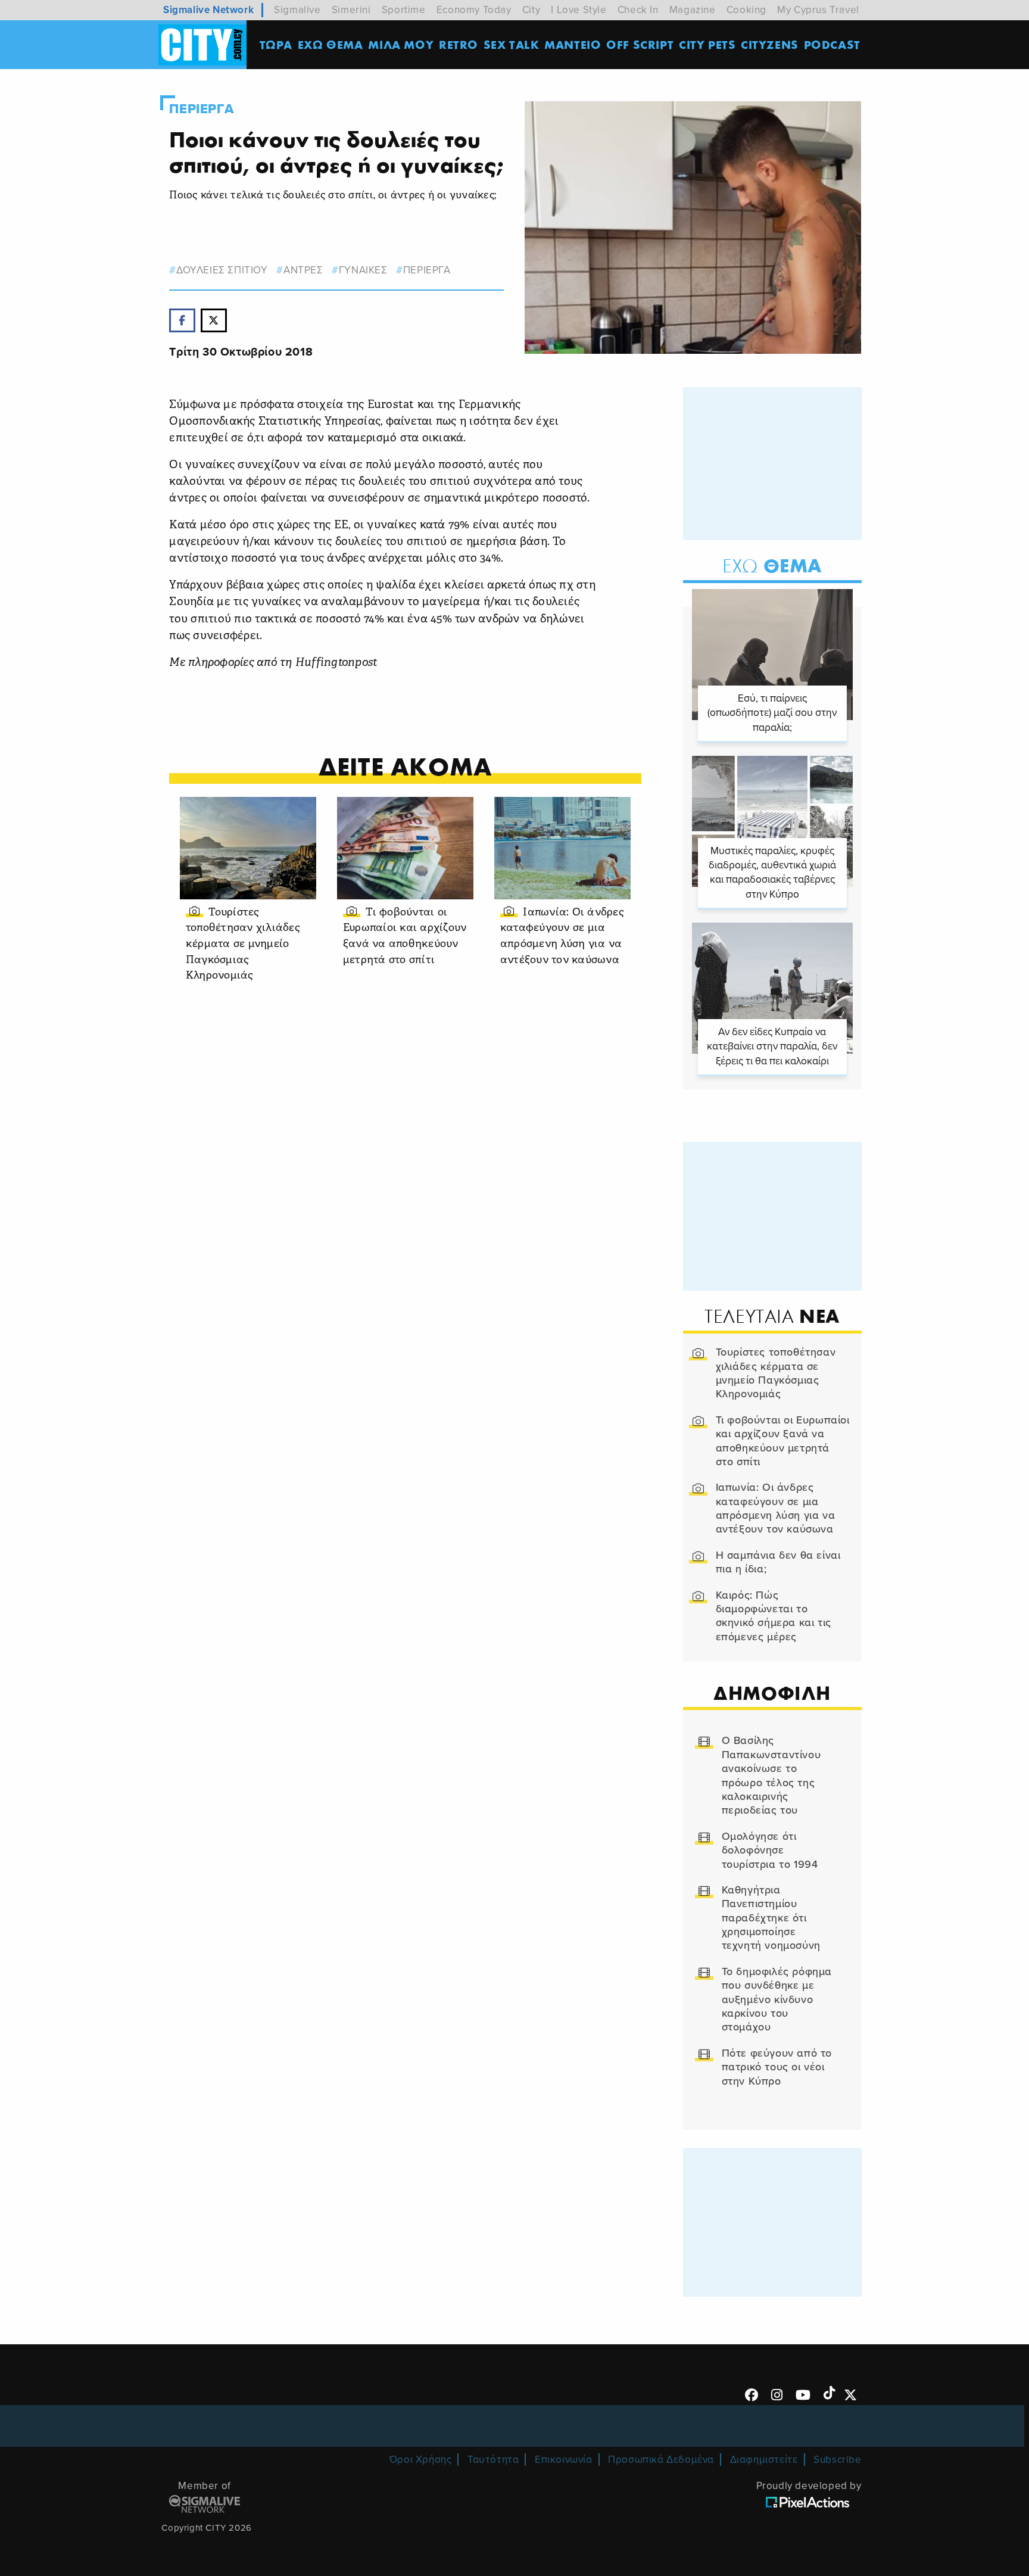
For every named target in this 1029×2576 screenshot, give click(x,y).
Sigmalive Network (208, 10)
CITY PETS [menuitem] (707, 44)
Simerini (351, 10)
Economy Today (474, 10)
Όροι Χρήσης (421, 2460)
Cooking (746, 10)
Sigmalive (297, 10)
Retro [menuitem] (459, 44)
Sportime (404, 10)
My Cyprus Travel (818, 10)
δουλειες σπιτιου (222, 270)
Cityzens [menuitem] (770, 44)
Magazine (693, 10)
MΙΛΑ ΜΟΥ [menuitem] (401, 44)
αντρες (303, 270)
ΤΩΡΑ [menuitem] (276, 44)
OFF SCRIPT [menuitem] (640, 44)
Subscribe (837, 2460)
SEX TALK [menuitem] (512, 44)
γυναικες (363, 270)
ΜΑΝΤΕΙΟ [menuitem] (573, 44)
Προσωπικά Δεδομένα (661, 2460)
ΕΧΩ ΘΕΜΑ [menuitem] (330, 44)
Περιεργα (201, 109)
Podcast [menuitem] (832, 44)
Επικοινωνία (564, 2460)
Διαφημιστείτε (764, 2460)
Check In (638, 10)
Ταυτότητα (493, 2460)
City (531, 10)
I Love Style (579, 10)
